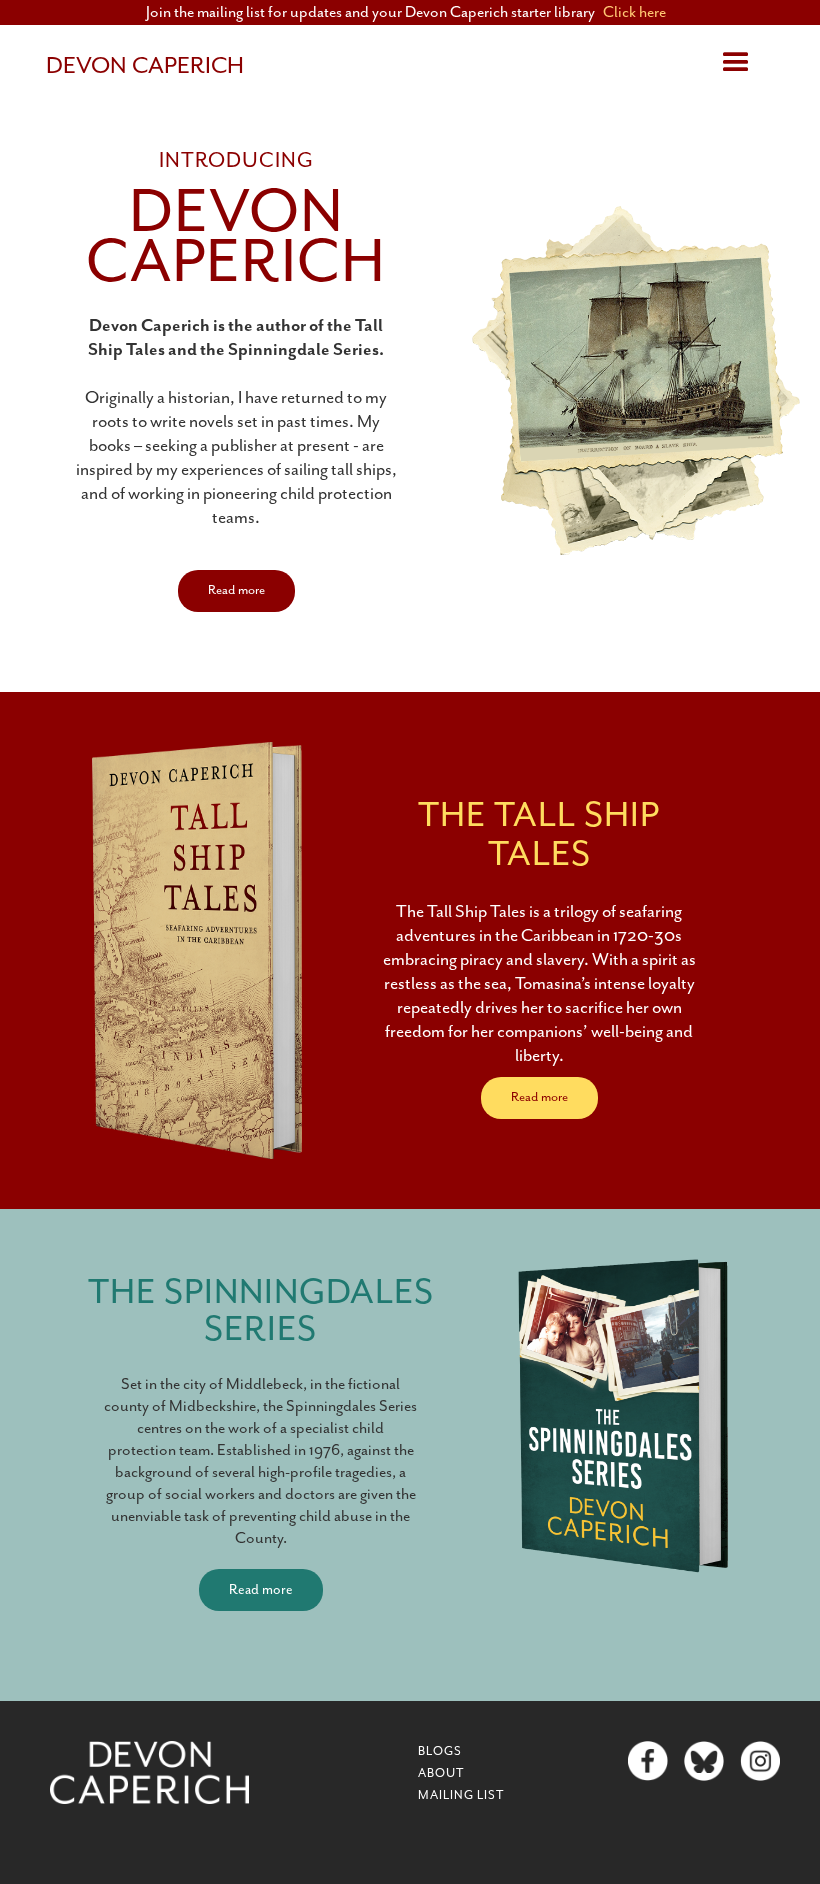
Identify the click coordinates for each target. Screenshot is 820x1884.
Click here (634, 13)
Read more (236, 590)
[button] (736, 63)
